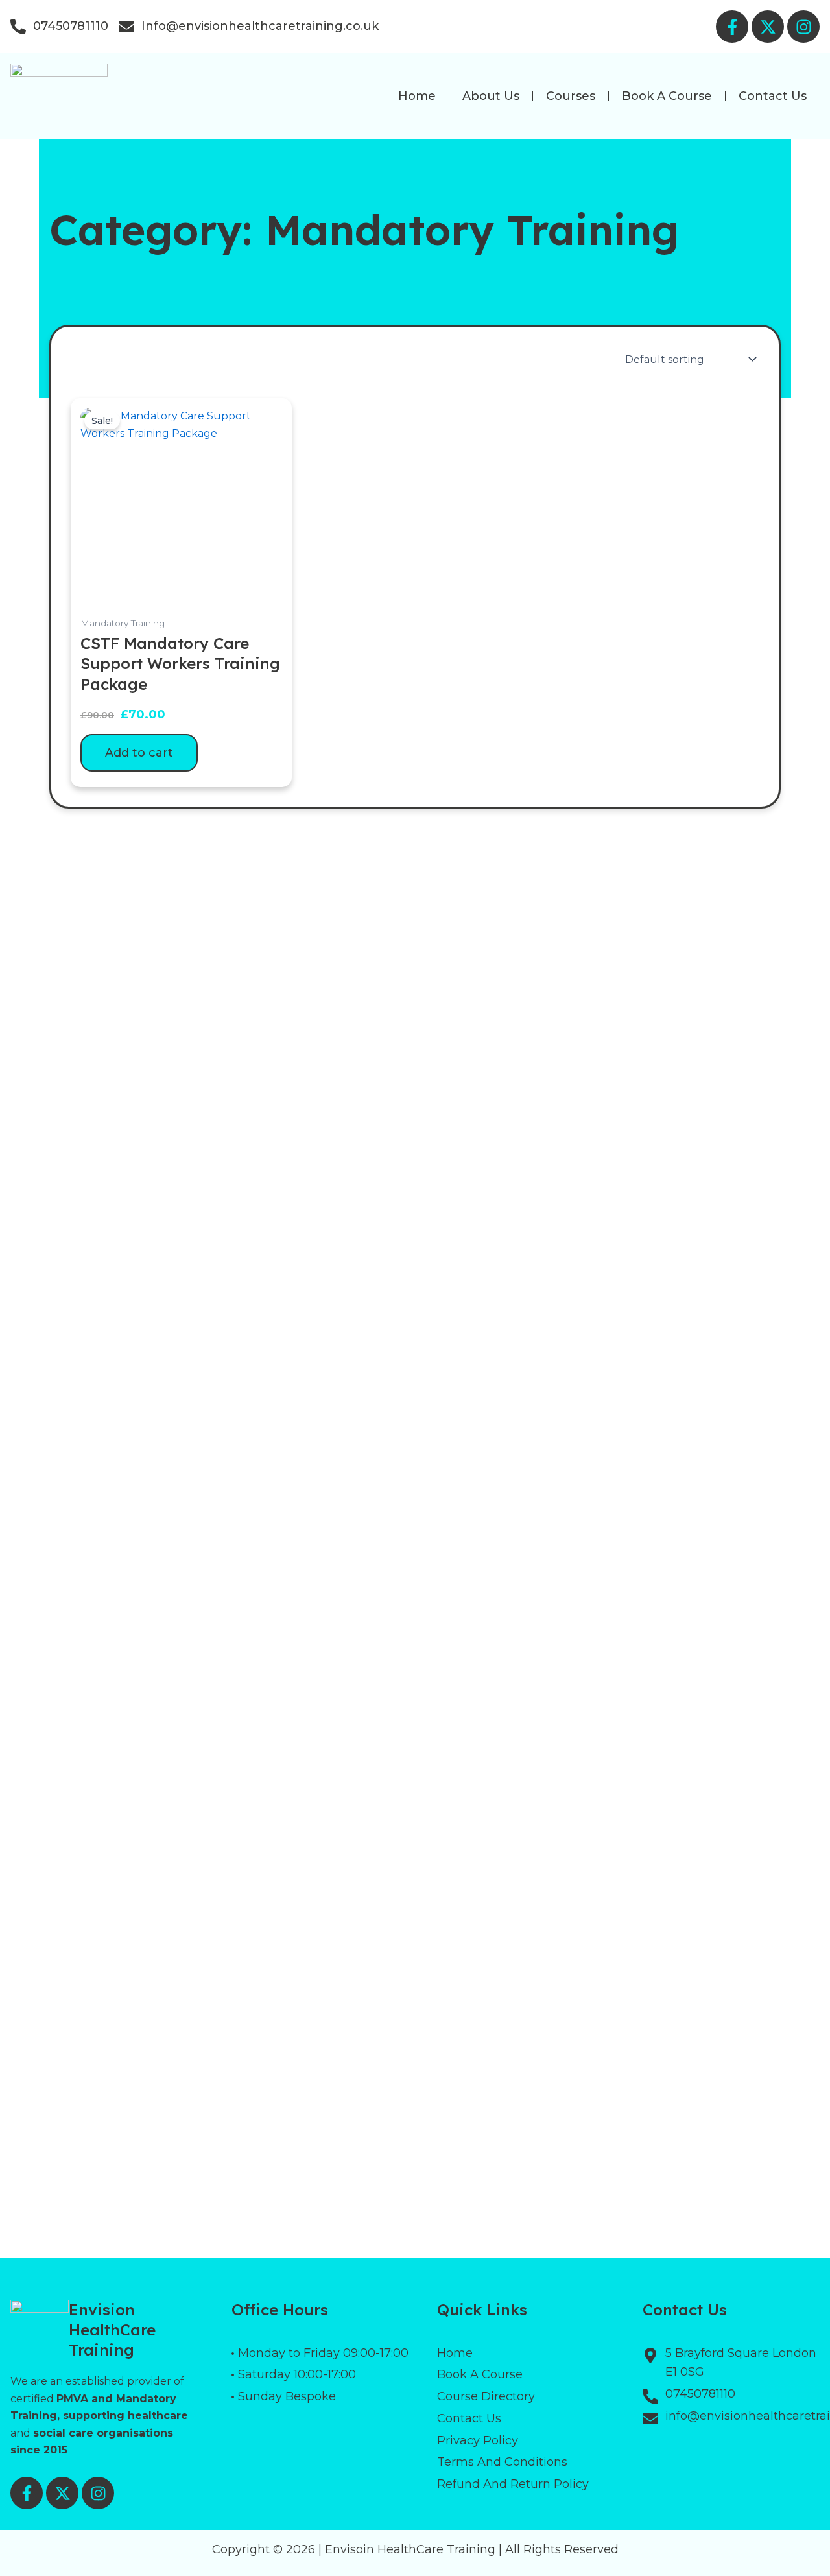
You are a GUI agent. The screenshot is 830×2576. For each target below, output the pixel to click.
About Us (491, 96)
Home (417, 96)
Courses (571, 96)
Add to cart (139, 753)
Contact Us (773, 96)
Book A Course (667, 96)
